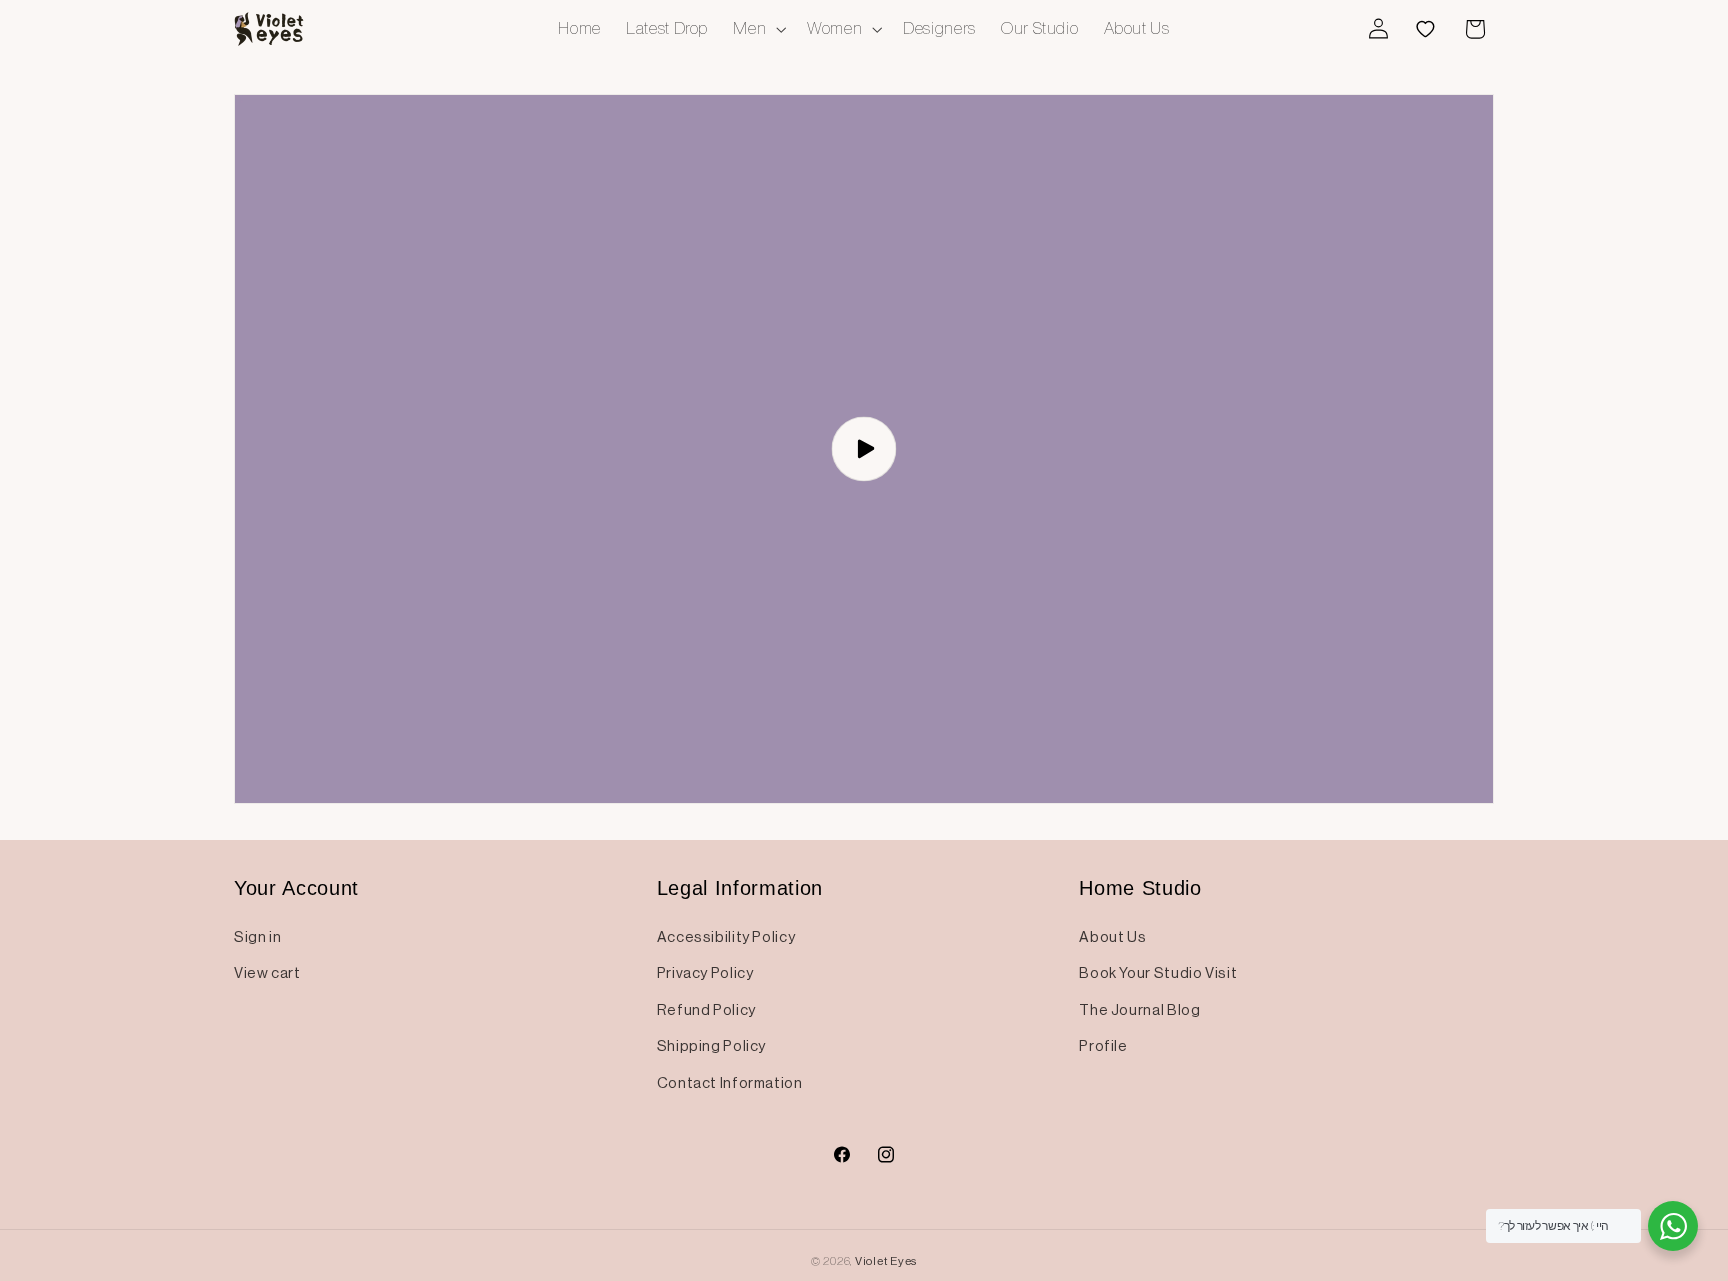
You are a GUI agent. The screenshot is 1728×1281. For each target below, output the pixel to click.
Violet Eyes (886, 1261)
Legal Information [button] (740, 888)
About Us (1112, 937)
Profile (1103, 1046)
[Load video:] (864, 449)
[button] (758, 28)
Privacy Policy (705, 973)
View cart (267, 973)
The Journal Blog (1139, 1010)
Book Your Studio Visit (1158, 973)
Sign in (257, 937)
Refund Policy (706, 1010)
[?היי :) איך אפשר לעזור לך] (1673, 1226)
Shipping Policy (711, 1046)
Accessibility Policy (726, 937)
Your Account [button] (296, 888)
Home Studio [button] (1140, 888)
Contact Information (730, 1083)
